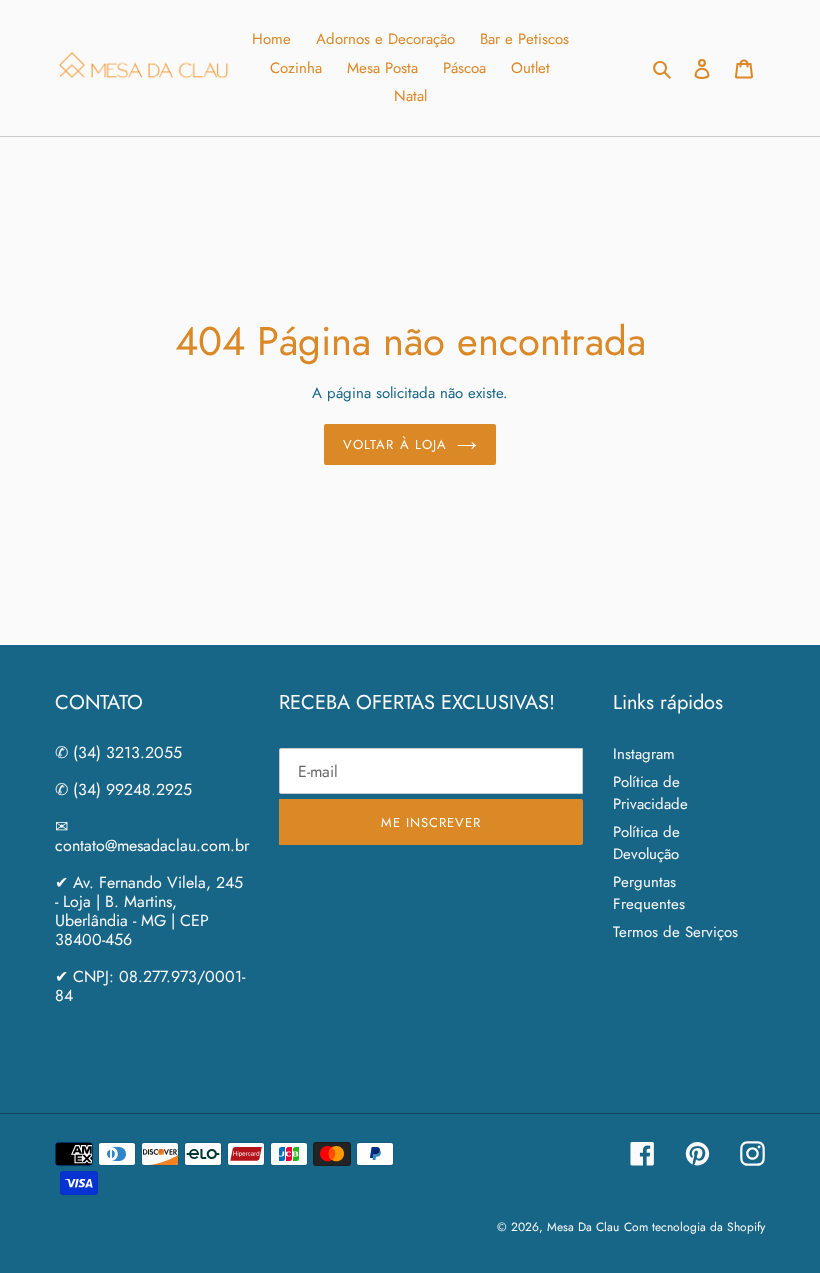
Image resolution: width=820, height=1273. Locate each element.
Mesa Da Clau (583, 1227)
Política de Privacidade (650, 793)
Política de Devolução (646, 843)
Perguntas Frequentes (649, 893)
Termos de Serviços (675, 932)
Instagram (644, 754)
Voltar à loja (395, 444)
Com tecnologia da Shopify (694, 1227)
